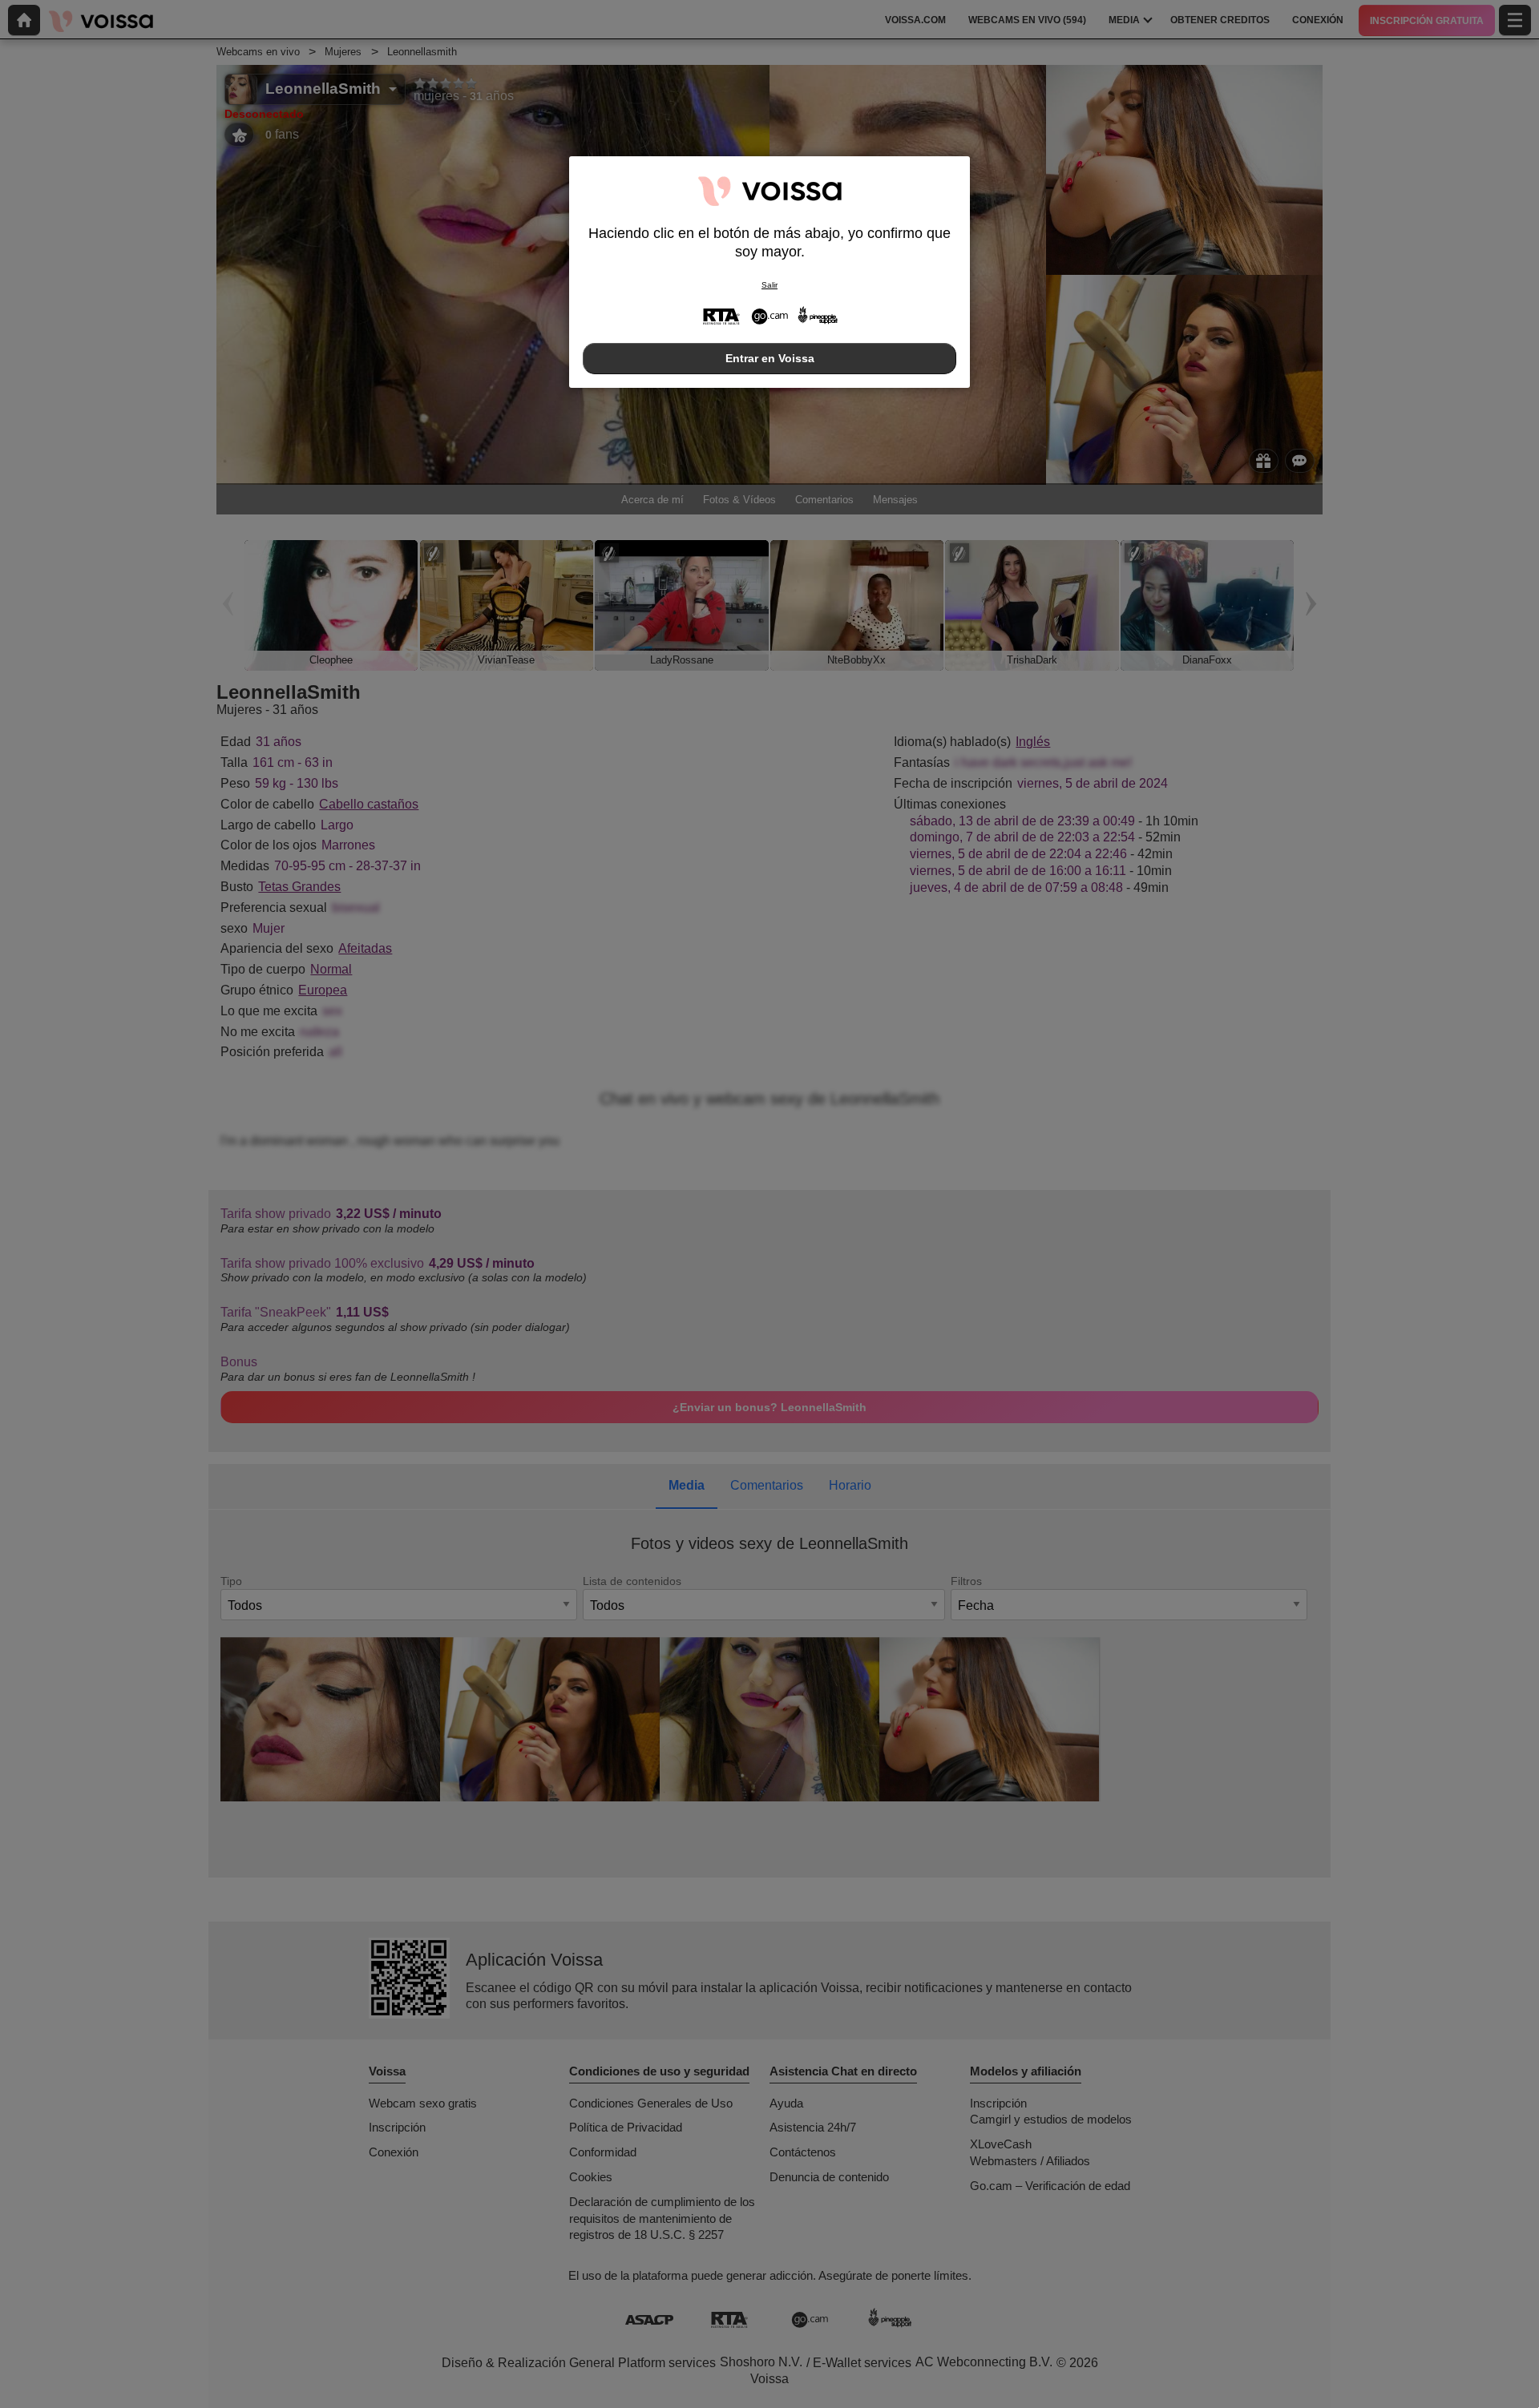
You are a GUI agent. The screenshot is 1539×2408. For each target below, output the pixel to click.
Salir (769, 285)
